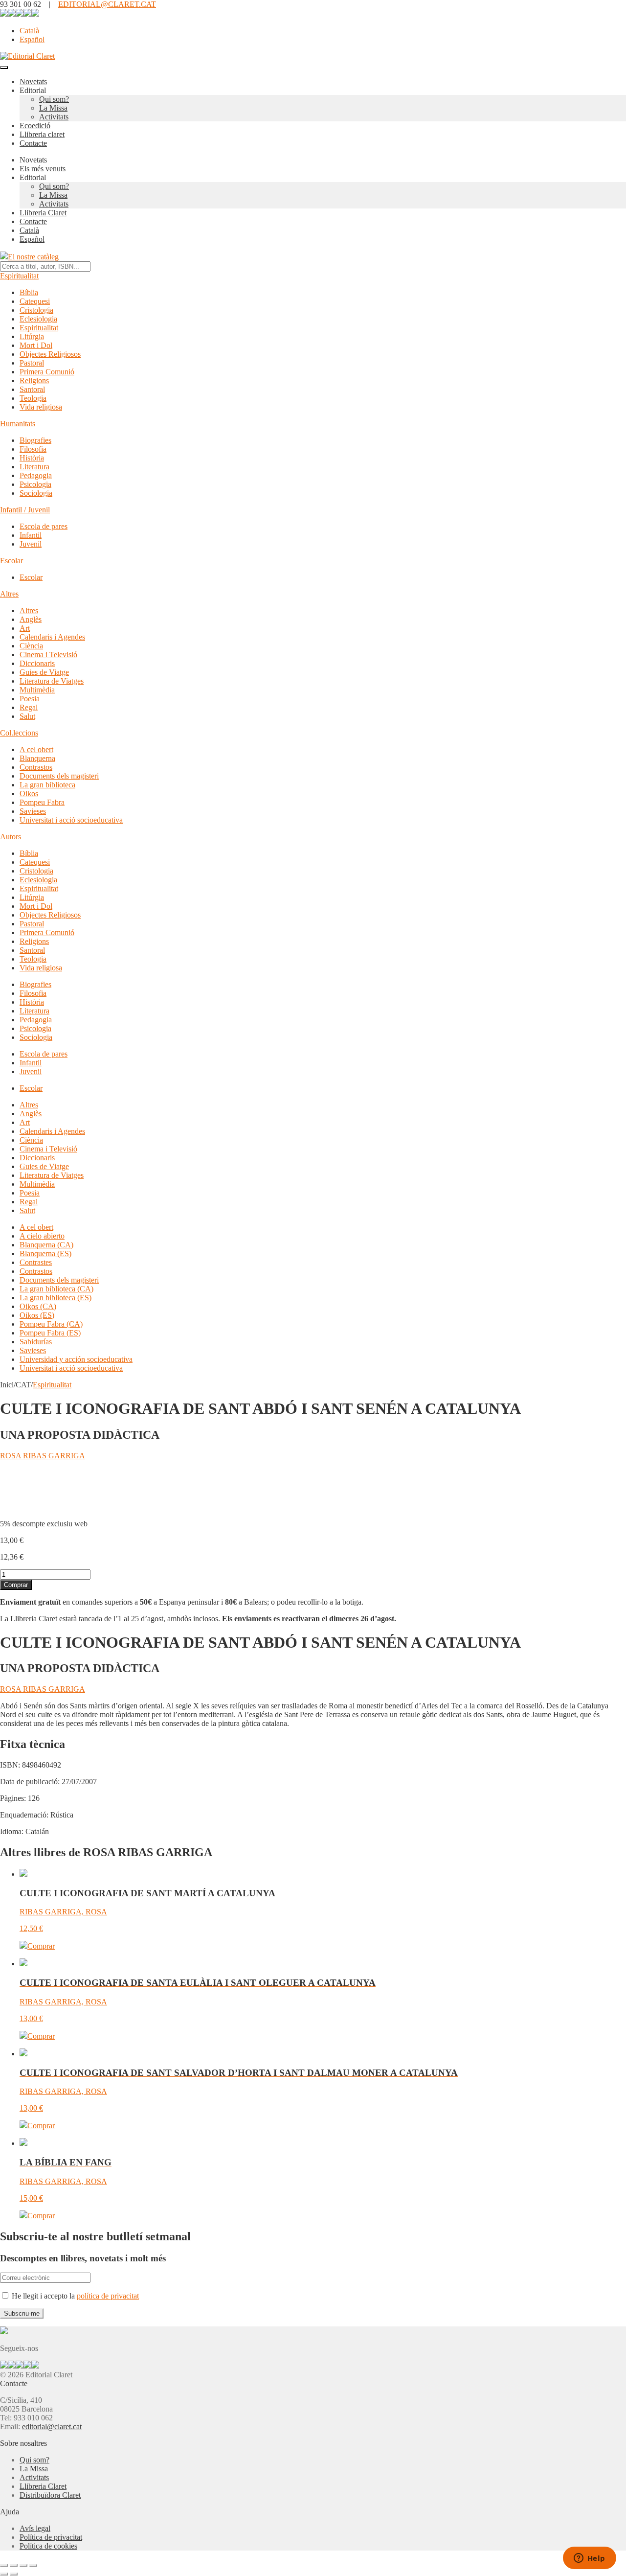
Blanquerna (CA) (46, 1245)
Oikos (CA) (38, 1306)
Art (25, 628)
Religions (34, 380)
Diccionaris (37, 663)
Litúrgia (32, 336)
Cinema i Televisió (48, 655)
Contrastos (36, 767)
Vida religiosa (41, 407)
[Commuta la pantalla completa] (14, 2565)
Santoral (32, 389)
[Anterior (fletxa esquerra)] (4, 2574)
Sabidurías (36, 1342)
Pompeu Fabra (42, 802)
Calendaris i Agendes (52, 637)
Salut (27, 716)
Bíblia (29, 292)
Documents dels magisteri (59, 776)
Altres (9, 594)
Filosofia (33, 449)
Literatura (34, 467)
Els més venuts (43, 169)
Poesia (30, 699)
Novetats (33, 81)
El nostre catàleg (33, 257)
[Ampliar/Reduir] (4, 2565)
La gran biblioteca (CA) (56, 1289)
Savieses (33, 811)
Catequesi (35, 301)
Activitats (54, 117)
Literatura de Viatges (52, 681)
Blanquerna (37, 758)
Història (32, 458)
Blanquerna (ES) (45, 1253)
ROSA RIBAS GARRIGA (43, 1456)
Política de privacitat (51, 2537)
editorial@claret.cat (52, 2426)
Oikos (29, 793)
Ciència (31, 646)
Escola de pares (44, 526)
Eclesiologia (38, 319)
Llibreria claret (42, 134)
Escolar (11, 561)
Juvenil (31, 544)
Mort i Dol (36, 345)
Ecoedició (35, 126)
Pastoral (32, 363)
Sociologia (36, 493)
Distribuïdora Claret (50, 2495)
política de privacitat (108, 2296)
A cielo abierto (42, 1236)
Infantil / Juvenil (25, 510)
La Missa (53, 108)
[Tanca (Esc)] (33, 2565)
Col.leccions (19, 733)
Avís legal (35, 2528)
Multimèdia (37, 690)
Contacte (33, 143)
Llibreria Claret (43, 213)
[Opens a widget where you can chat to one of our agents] (589, 2559)
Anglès (31, 619)
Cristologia (36, 310)
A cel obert (36, 749)
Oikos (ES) (37, 1315)
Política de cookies (48, 2546)
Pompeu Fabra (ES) (50, 1333)
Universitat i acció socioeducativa (71, 820)
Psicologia (35, 484)
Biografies (35, 440)
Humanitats (18, 424)
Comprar (16, 1585)
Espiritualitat (19, 276)
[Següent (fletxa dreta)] (14, 2574)
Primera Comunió (47, 372)
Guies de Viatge (44, 672)
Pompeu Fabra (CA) (51, 1324)
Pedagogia (36, 475)
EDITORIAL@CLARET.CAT (107, 4)
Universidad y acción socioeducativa (76, 1359)
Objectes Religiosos (50, 354)
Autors (11, 837)
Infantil (31, 535)
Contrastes (36, 1262)
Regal (29, 707)
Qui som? (54, 99)
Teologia (33, 398)
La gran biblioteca (47, 785)
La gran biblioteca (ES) (56, 1298)
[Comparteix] (23, 2565)
